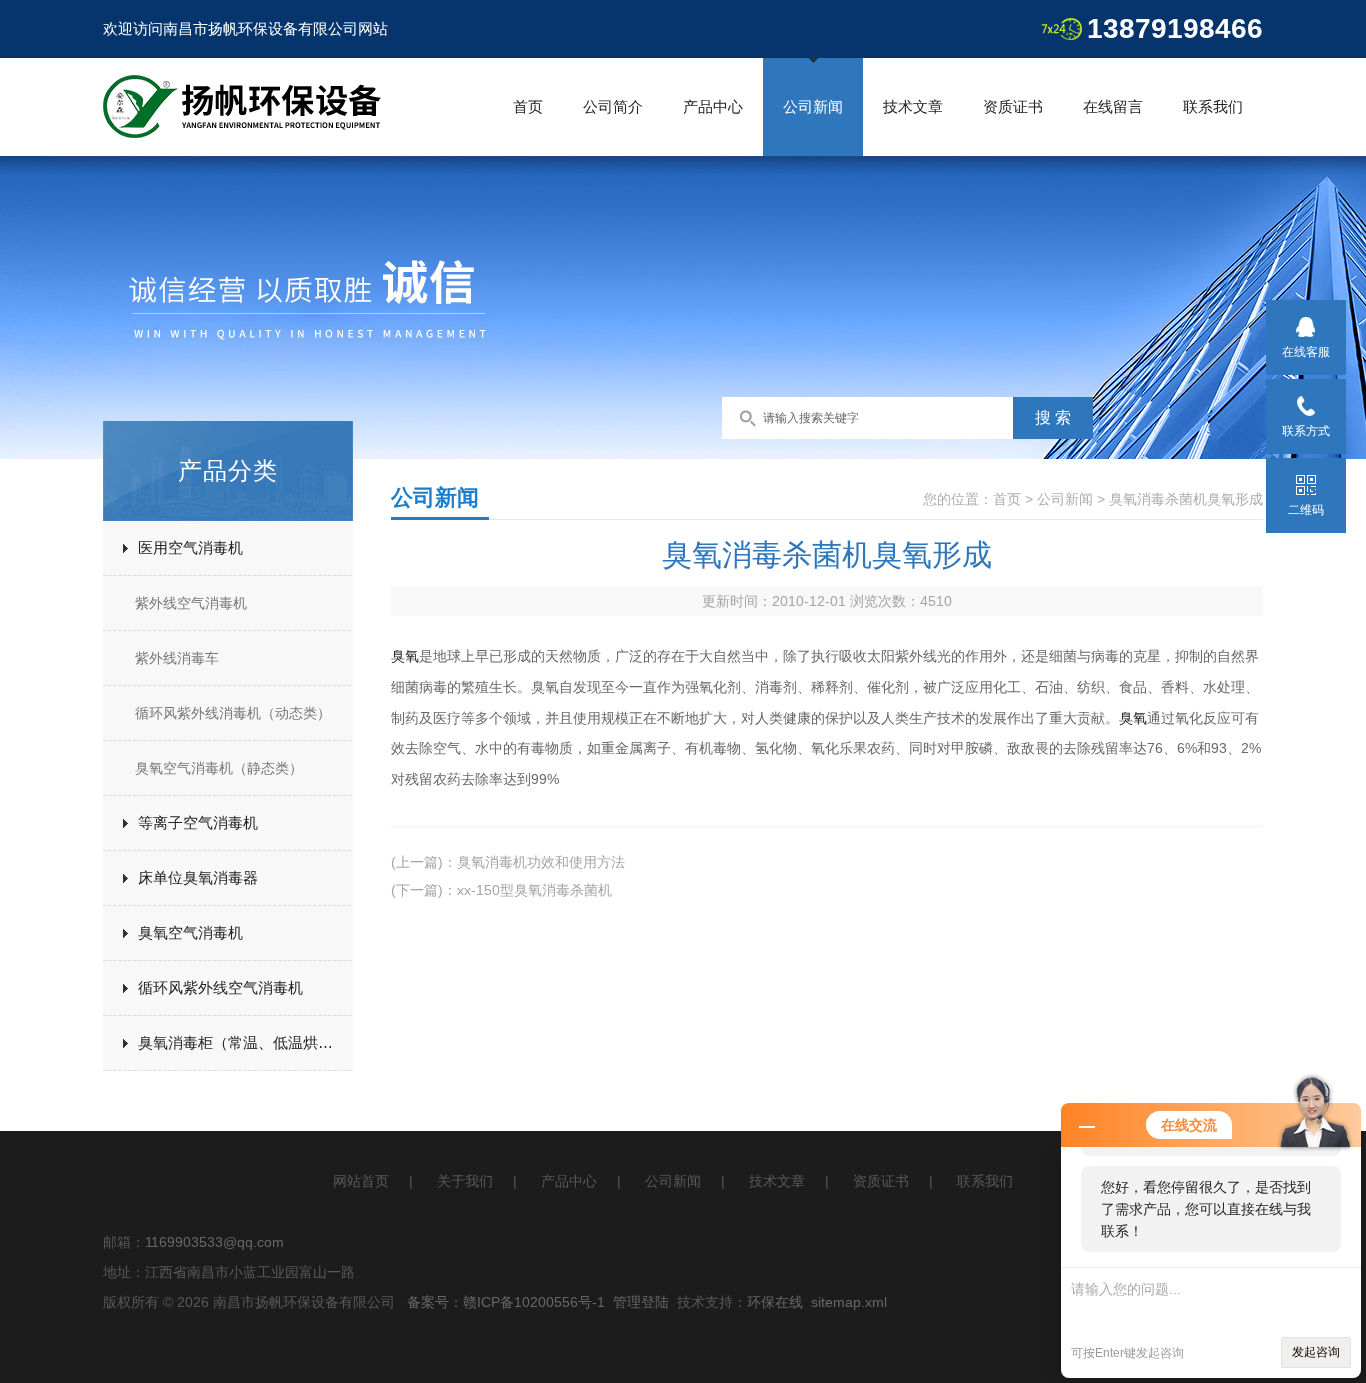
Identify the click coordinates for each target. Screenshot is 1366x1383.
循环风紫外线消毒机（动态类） (233, 713)
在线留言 (1113, 106)
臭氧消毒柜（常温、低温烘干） (243, 1042)
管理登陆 (641, 1302)
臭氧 (405, 656)
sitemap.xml (849, 1302)
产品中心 (713, 106)
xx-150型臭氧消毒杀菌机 (534, 890)
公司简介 (613, 106)
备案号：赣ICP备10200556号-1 (506, 1302)
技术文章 (913, 106)
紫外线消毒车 (177, 658)
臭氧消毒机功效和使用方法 (541, 862)
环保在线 (775, 1302)
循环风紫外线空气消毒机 (220, 987)
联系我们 (1213, 106)
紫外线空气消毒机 (191, 603)
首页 (528, 106)
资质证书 (1013, 106)
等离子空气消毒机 (198, 822)
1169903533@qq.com (214, 1242)
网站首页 (361, 1181)
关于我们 (465, 1181)
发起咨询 (1316, 1352)
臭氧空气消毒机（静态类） (219, 768)
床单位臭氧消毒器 (198, 877)
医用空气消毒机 (190, 547)
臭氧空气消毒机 (190, 932)
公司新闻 (813, 106)
